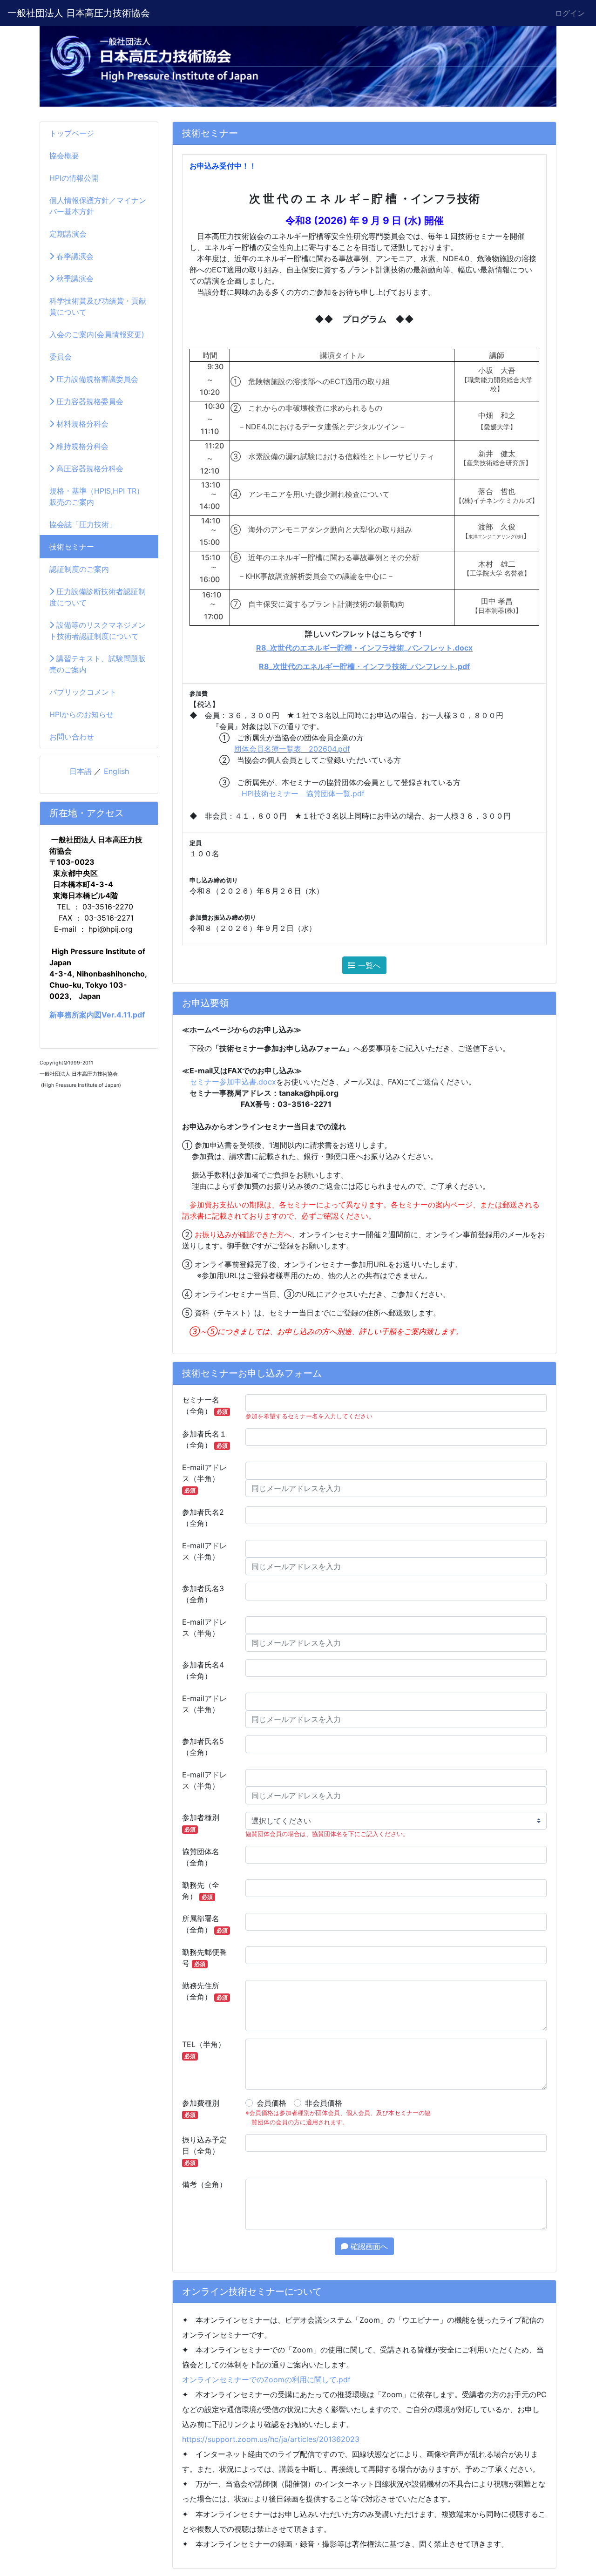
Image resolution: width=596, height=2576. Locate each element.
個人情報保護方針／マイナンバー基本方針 (98, 206)
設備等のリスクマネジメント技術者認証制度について (98, 630)
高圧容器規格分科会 (89, 468)
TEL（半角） (204, 2050)
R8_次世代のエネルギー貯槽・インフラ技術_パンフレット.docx (364, 648)
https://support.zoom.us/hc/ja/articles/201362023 (271, 2439)
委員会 (61, 357)
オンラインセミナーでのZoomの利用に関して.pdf (266, 2379)
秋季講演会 (74, 278)
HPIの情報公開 (74, 178)
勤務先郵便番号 (204, 1958)
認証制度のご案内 (79, 569)
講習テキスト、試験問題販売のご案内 (98, 664)
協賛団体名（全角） (201, 1857)
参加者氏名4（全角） (203, 1670)
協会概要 (64, 156)
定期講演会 (68, 234)
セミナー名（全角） (205, 1405)
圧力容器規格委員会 (89, 401)
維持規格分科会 (81, 446)
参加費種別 (201, 2108)
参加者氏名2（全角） (203, 1518)
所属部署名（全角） (205, 1924)
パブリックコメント (83, 692)
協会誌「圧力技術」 (83, 524)
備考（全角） (204, 2184)
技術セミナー (72, 547)
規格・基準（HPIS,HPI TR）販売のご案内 (97, 496)
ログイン (570, 13)
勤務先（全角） (201, 1891)
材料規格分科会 (81, 424)
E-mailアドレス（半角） (204, 1478)
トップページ (72, 133)
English (116, 771)
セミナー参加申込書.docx (233, 1082)
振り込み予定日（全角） (204, 2151)
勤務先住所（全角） (205, 1991)
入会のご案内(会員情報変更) (97, 334)
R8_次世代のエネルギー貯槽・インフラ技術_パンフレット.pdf (364, 666)
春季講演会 (74, 256)
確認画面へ (368, 2246)
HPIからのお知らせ (81, 714)
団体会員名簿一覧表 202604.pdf (292, 749)
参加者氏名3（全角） (203, 1594)
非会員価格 (324, 2103)
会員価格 (271, 2103)
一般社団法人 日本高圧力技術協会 (79, 13)
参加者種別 (201, 1823)
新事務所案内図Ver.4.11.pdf (97, 1015)
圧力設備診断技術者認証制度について (98, 597)
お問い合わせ (72, 737)
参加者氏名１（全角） (205, 1439)
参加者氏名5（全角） (203, 1747)
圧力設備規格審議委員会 (96, 379)
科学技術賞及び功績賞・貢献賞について (98, 306)
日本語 (81, 771)
